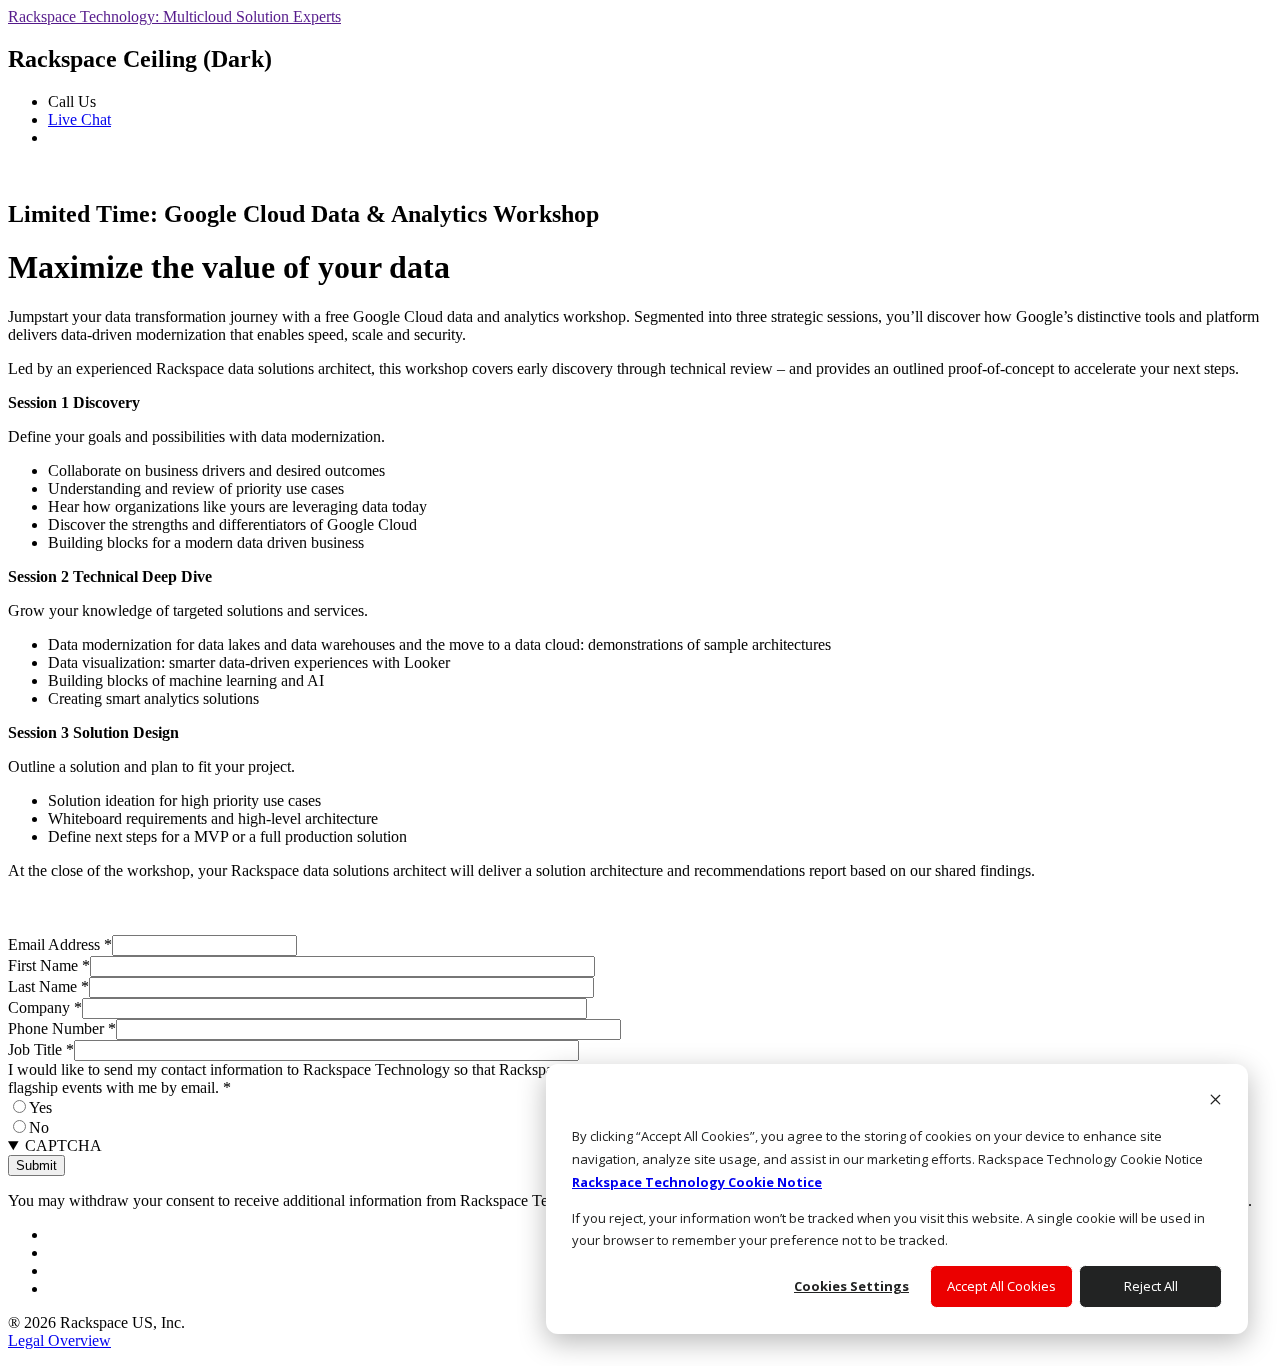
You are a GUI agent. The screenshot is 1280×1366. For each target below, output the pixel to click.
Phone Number (62, 1028)
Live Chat (79, 119)
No (39, 1127)
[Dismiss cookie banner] (1215, 1101)
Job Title (41, 1049)
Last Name (48, 986)
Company (45, 1007)
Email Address (60, 944)
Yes (40, 1107)
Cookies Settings (851, 1286)
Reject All (1151, 1286)
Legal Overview (59, 1340)
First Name (49, 965)
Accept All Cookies (1001, 1286)
